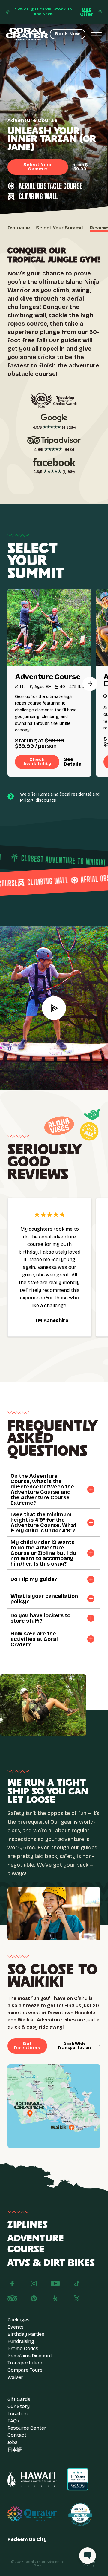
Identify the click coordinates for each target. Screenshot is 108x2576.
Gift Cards (19, 2399)
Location (18, 2414)
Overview (19, 228)
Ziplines (28, 2225)
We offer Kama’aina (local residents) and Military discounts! (60, 797)
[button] (90, 684)
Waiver (15, 2377)
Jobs (13, 2442)
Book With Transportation (74, 2046)
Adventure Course (36, 2244)
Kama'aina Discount (30, 2356)
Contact (17, 2435)
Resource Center (27, 2428)
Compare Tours (25, 2370)
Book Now (68, 34)
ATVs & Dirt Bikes (51, 2263)
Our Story (19, 2406)
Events (16, 2327)
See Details (73, 762)
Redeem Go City (27, 2540)
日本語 (15, 2449)
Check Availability (37, 762)
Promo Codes (23, 2348)
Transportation (25, 2363)
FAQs (13, 2421)
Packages (19, 2320)
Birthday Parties (26, 2334)
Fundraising (21, 2341)
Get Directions (27, 2046)
